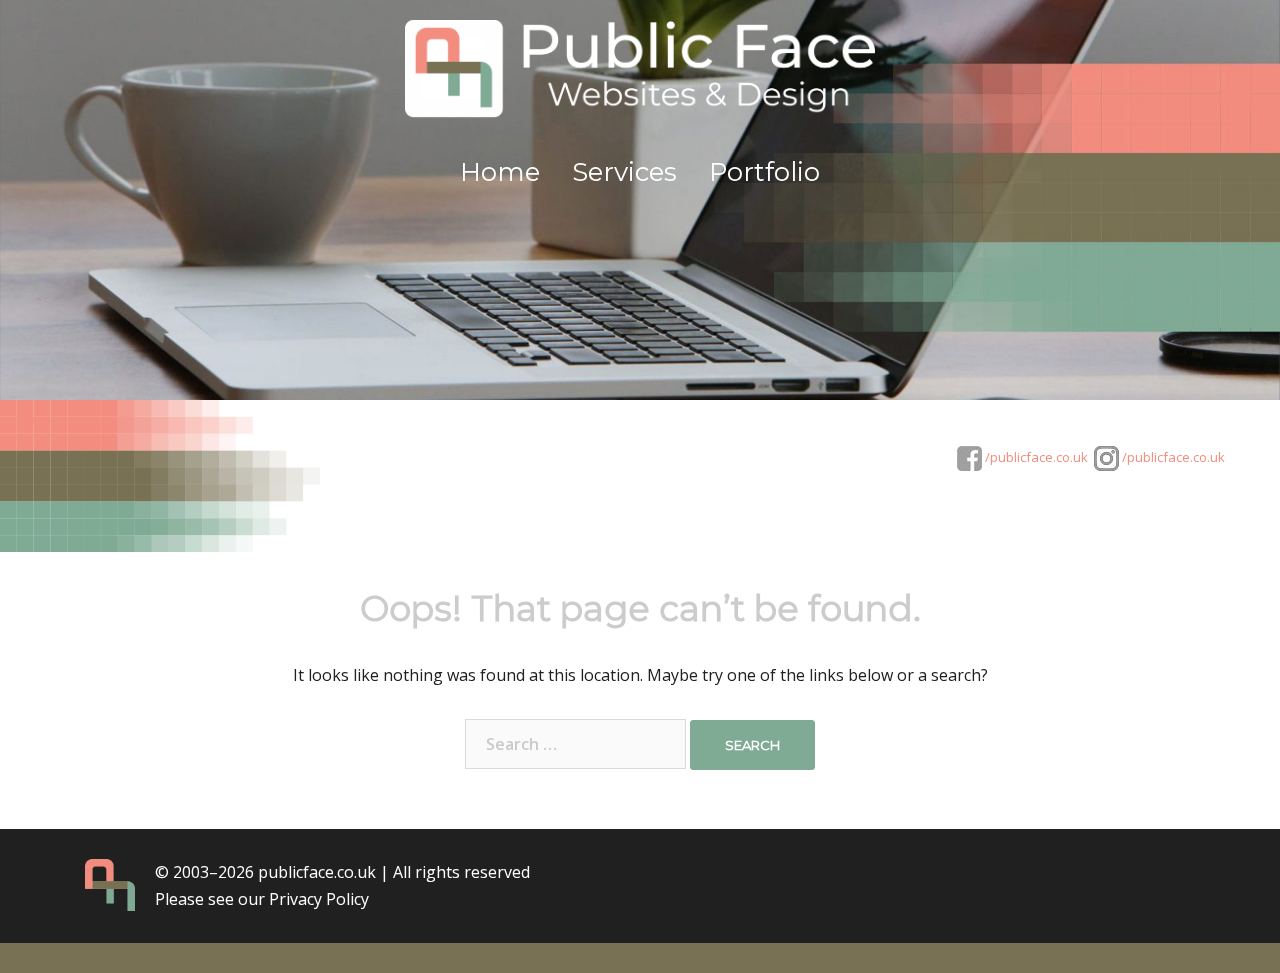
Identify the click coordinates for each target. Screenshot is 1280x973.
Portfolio (764, 172)
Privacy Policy (319, 899)
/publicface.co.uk (1035, 457)
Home (500, 172)
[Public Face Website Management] (640, 76)
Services (624, 172)
